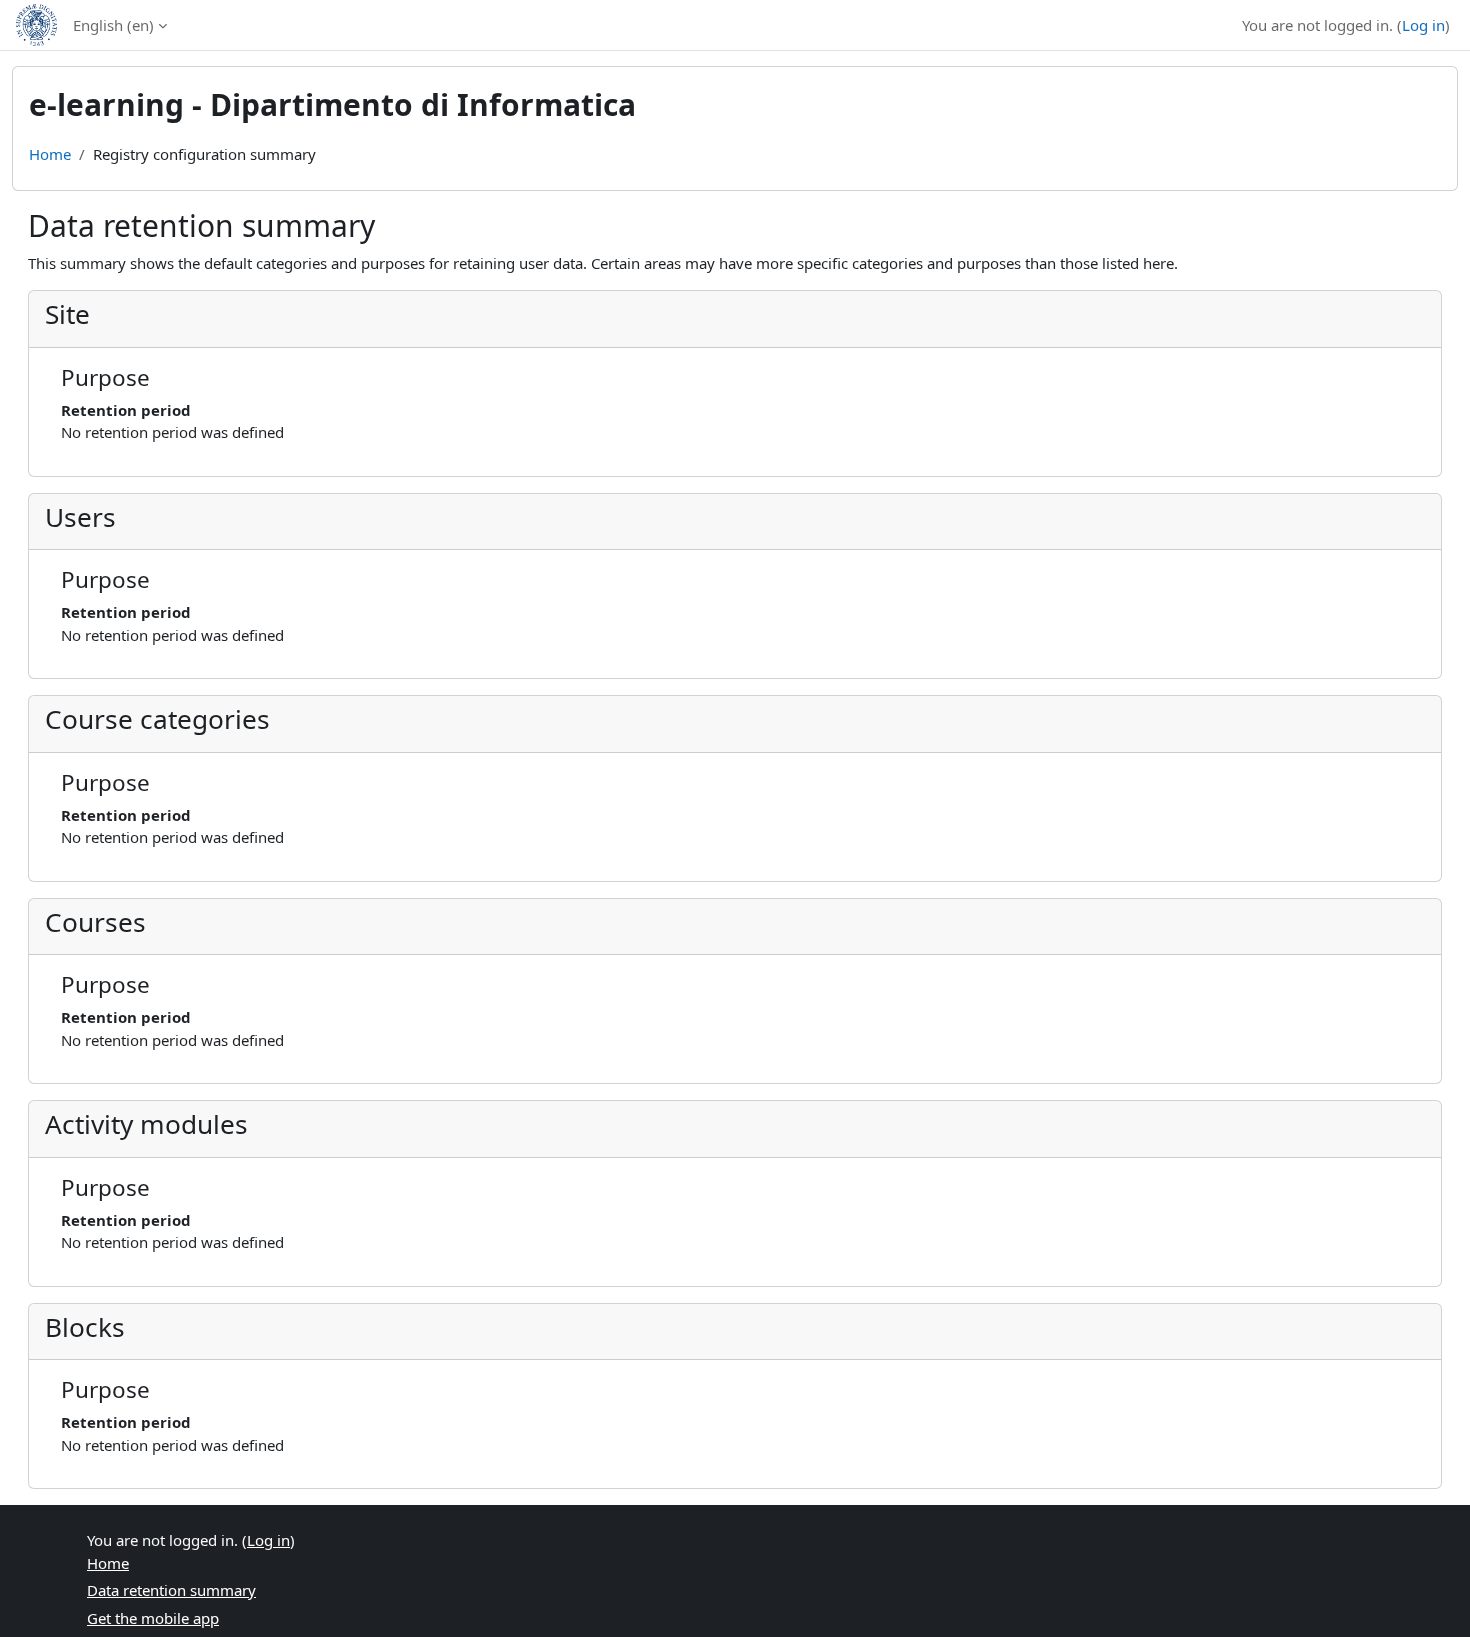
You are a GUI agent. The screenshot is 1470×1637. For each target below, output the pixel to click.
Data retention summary (171, 1590)
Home (50, 154)
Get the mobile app (153, 1618)
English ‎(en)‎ (113, 25)
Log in (1423, 25)
